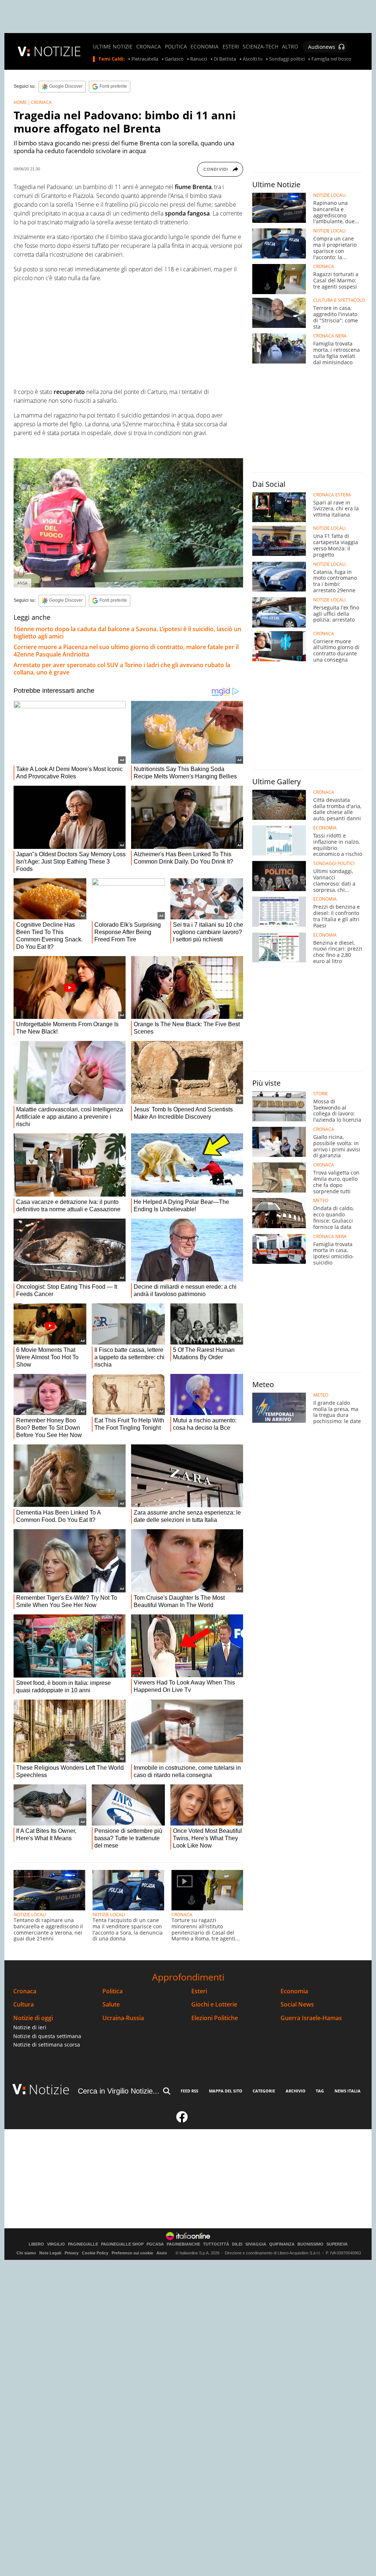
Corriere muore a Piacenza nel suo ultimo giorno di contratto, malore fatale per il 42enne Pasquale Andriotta (126, 651)
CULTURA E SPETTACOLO (339, 300)
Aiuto (162, 2253)
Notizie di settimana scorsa (47, 2045)
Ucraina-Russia (123, 2018)
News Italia (348, 2091)
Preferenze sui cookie (132, 2253)
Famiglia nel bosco (331, 59)
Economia (294, 1991)
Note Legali (50, 2253)
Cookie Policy (95, 2253)
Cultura (23, 2005)
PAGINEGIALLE (83, 2244)
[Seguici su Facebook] (182, 2120)
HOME (20, 102)
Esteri (199, 1991)
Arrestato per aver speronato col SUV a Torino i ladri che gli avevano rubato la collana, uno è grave (122, 669)
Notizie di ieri (30, 2027)
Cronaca (25, 1991)
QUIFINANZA (282, 2244)
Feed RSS (189, 2091)
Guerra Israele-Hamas (311, 2018)
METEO (321, 1201)
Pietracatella (145, 59)
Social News (297, 2005)
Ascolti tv (253, 59)
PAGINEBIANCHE (183, 2244)
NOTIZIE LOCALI (30, 1915)
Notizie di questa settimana (47, 2036)
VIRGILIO (56, 2244)
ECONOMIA (205, 47)
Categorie (264, 2091)
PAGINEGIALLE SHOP (122, 2244)
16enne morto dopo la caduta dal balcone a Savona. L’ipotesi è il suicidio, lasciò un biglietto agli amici (127, 633)
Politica (113, 1991)
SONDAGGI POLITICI (334, 864)
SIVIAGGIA (256, 2244)
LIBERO (36, 2244)
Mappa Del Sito (226, 2091)
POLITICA (176, 47)
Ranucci (199, 59)
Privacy (72, 2253)
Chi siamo (26, 2253)
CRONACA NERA (330, 336)
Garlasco (174, 59)
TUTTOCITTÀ (216, 2244)
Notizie (49, 2089)
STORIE (321, 1094)
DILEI (237, 2244)
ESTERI (231, 47)
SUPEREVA (337, 2244)
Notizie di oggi (33, 2018)
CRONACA (149, 47)
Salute (111, 2005)
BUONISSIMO (310, 2244)
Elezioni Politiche (215, 2018)
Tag (320, 2091)
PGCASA (155, 2244)
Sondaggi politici (287, 59)
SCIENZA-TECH (261, 47)
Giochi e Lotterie (214, 2005)
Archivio (296, 2091)
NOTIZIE (57, 51)
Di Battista (225, 59)
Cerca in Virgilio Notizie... (119, 2091)
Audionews (322, 47)
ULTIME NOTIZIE (113, 47)
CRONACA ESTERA (332, 495)
